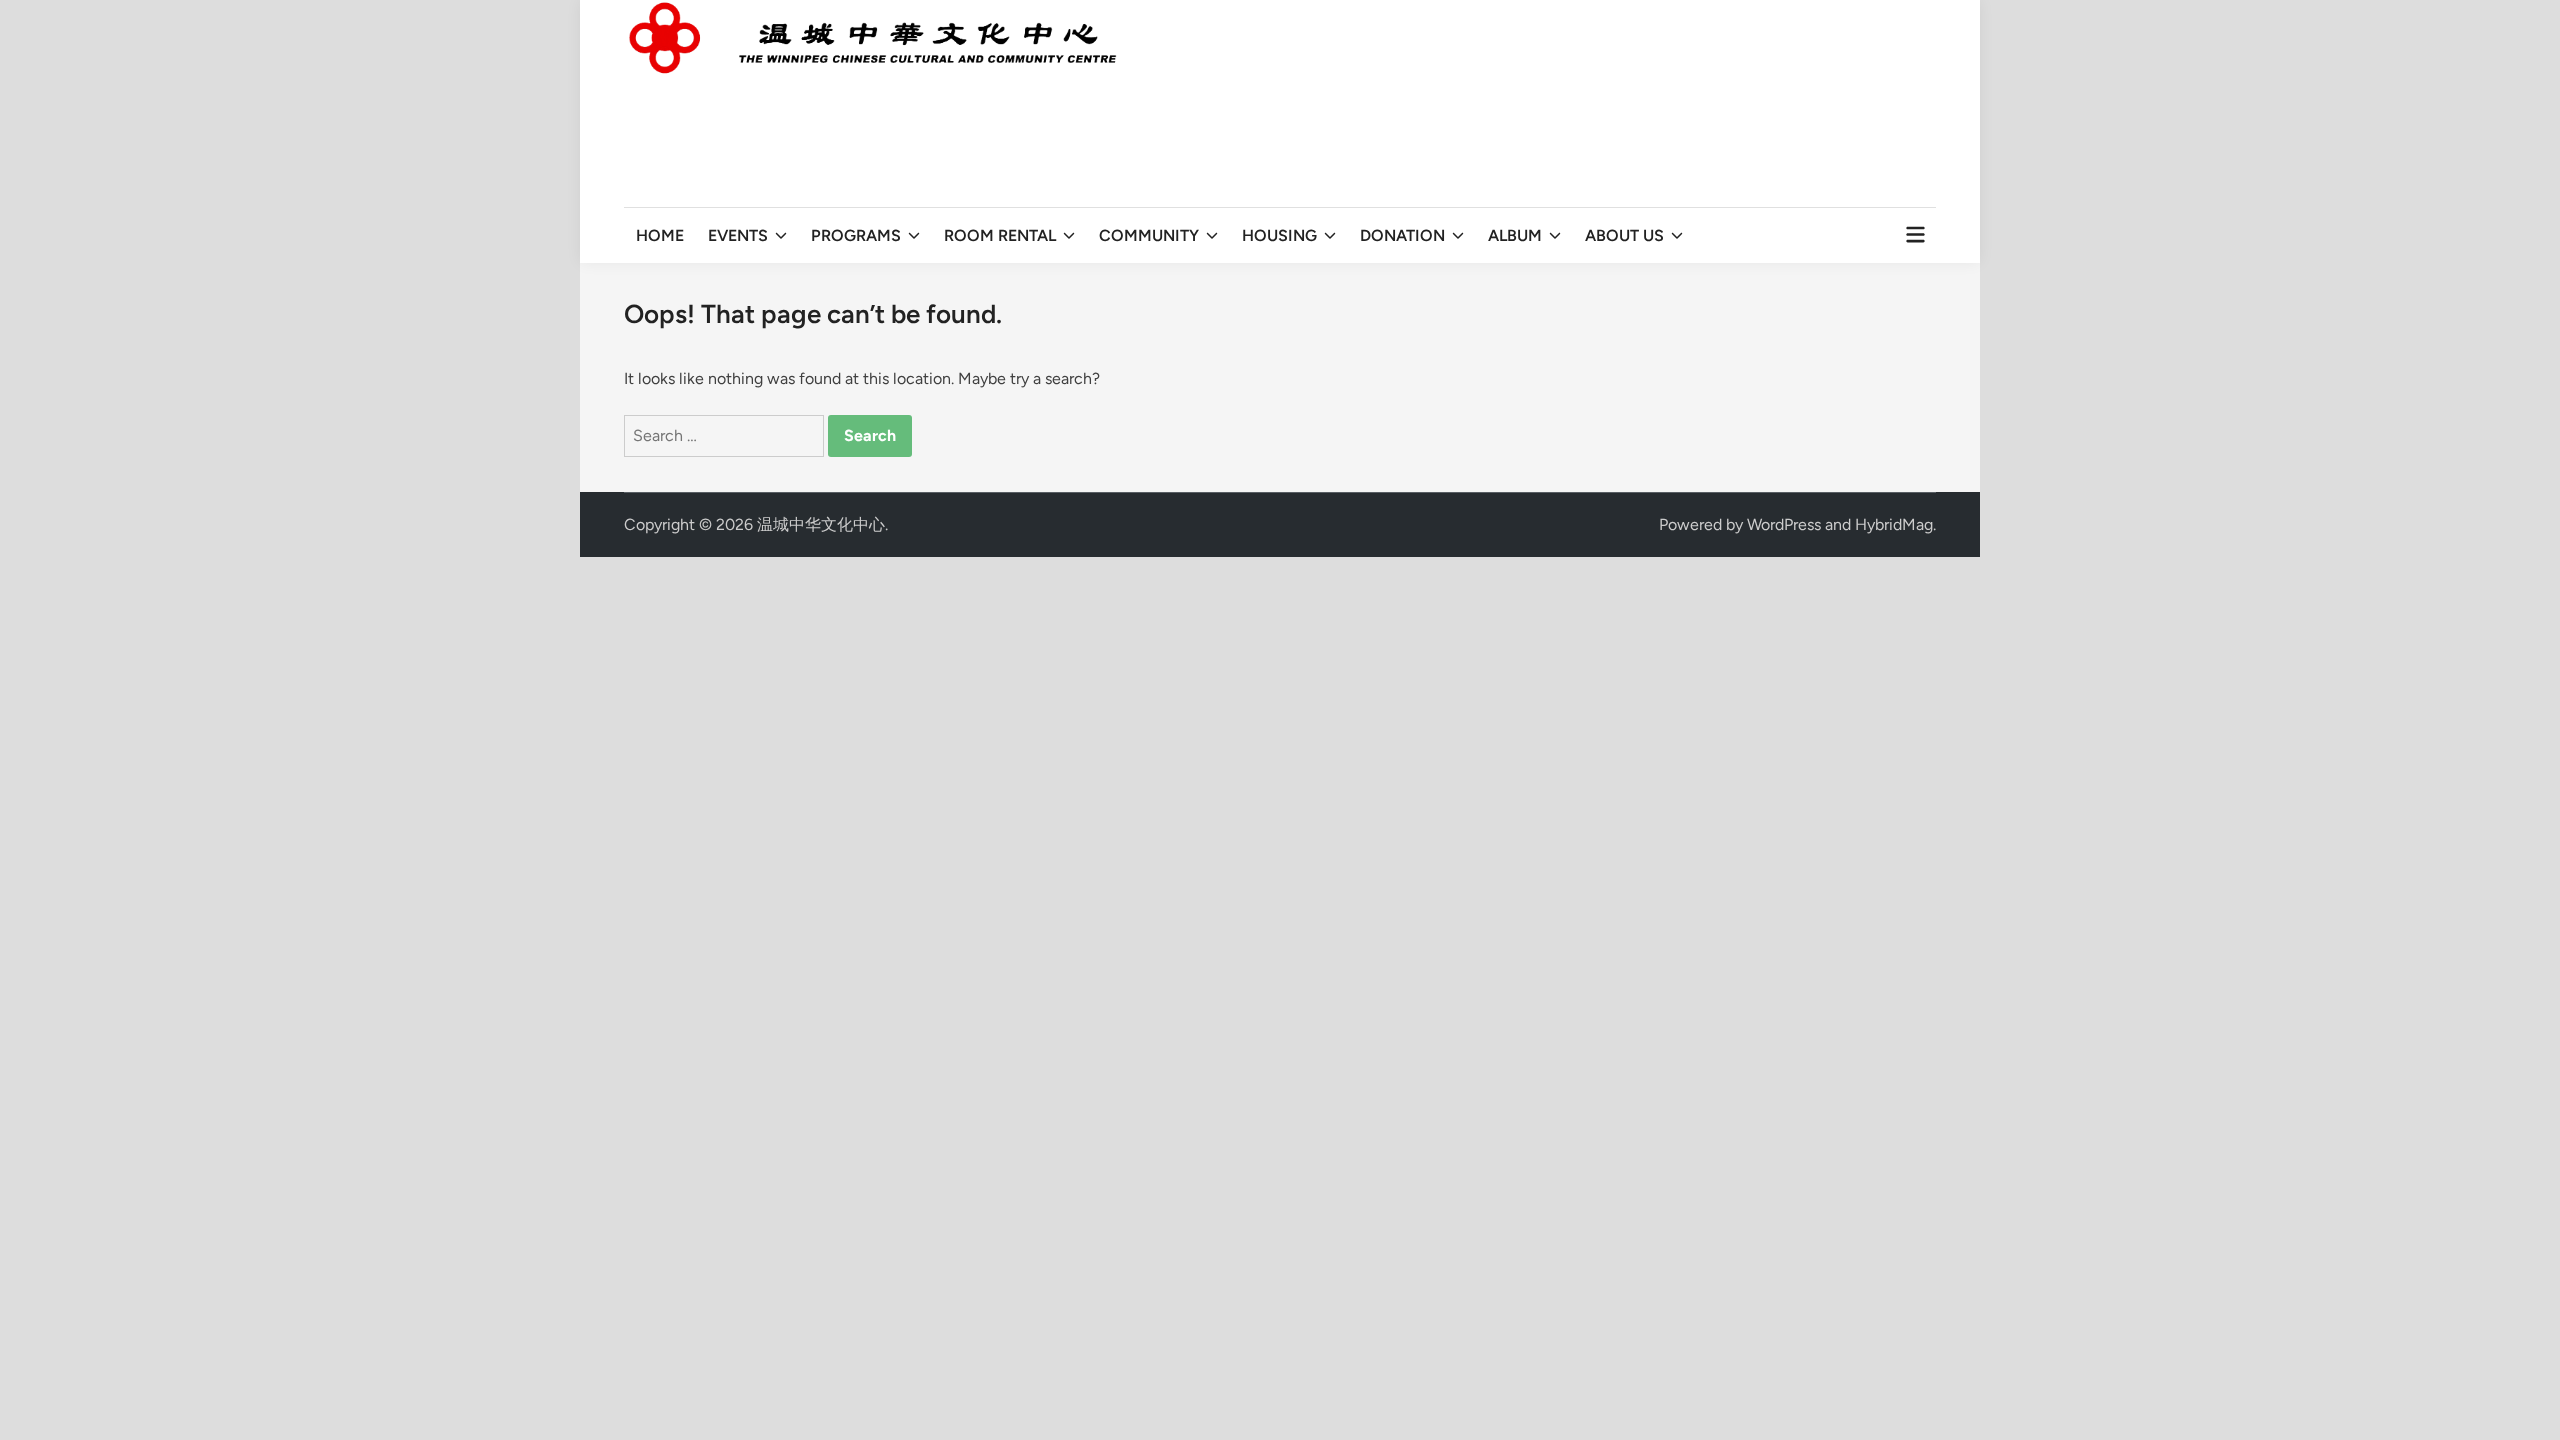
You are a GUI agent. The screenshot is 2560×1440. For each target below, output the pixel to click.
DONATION (1402, 235)
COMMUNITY (1149, 235)
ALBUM (1515, 235)
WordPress (1784, 524)
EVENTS (738, 235)
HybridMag (1894, 524)
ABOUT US (1624, 235)
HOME (660, 235)
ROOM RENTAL (1000, 235)
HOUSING (1279, 235)
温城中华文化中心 (821, 524)
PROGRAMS (856, 235)
